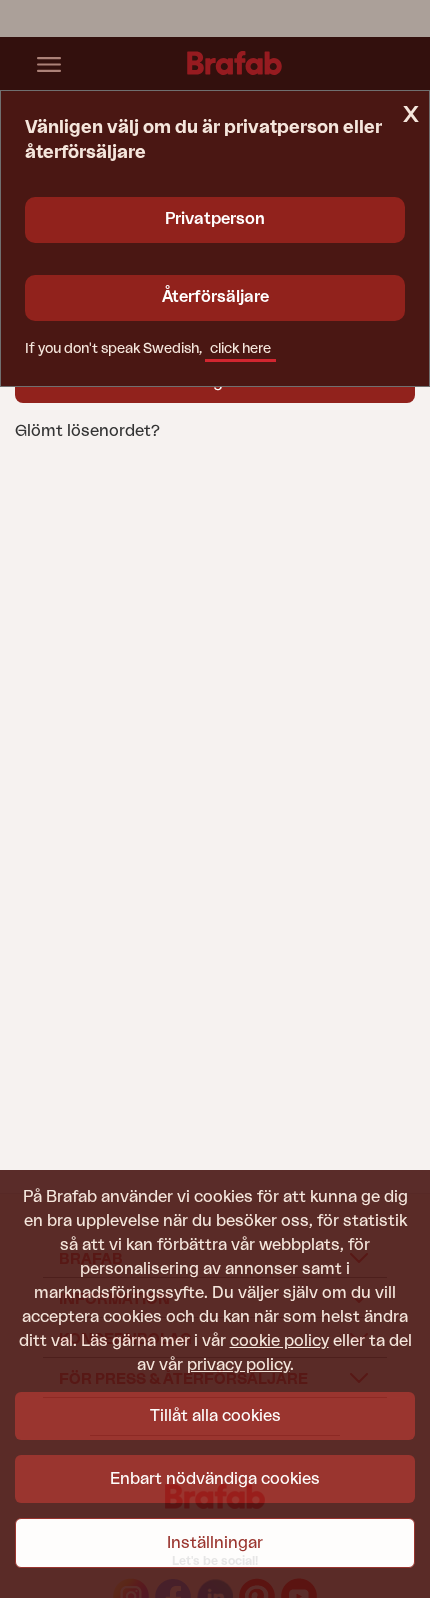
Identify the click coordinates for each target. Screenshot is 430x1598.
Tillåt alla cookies (215, 1416)
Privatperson (215, 219)
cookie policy (279, 1341)
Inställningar (215, 1543)
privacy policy (238, 1365)
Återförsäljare (215, 297)
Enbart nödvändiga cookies (215, 1479)
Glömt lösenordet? (87, 431)
